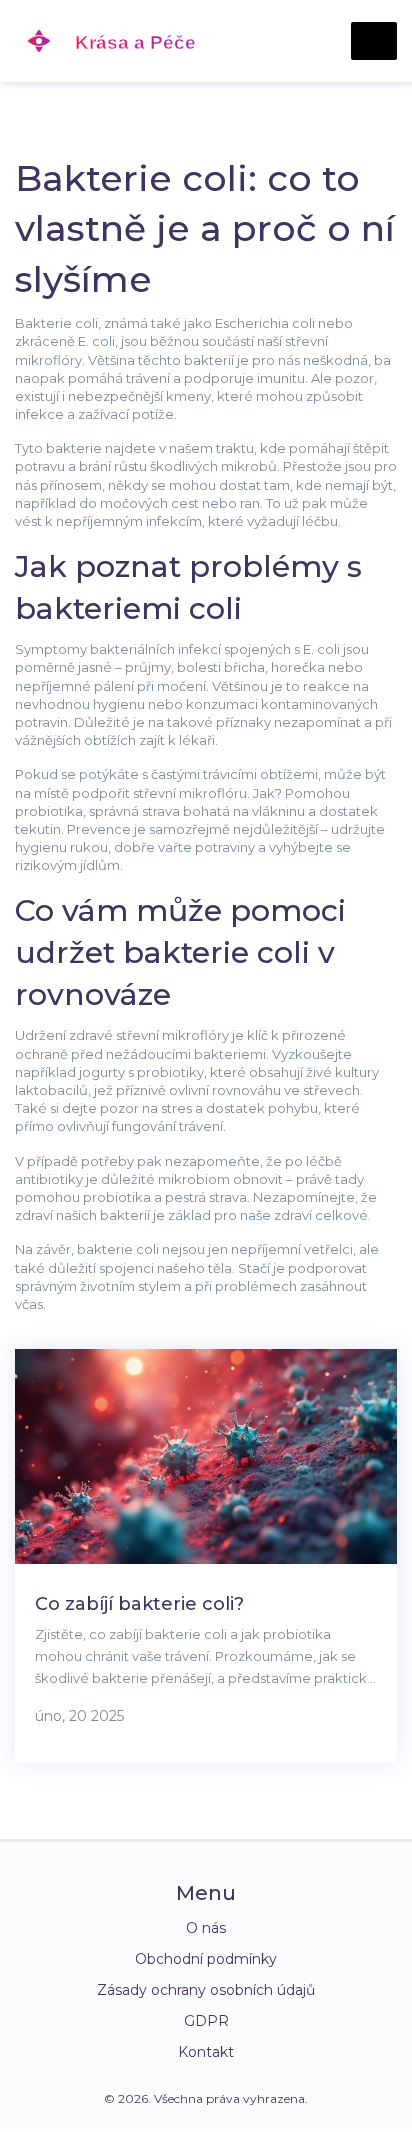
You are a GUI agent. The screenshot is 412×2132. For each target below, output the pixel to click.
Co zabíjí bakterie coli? (139, 1604)
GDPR (206, 2021)
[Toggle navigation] (374, 41)
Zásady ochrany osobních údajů (206, 1990)
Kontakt (206, 2052)
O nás (206, 1928)
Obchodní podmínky (206, 1959)
